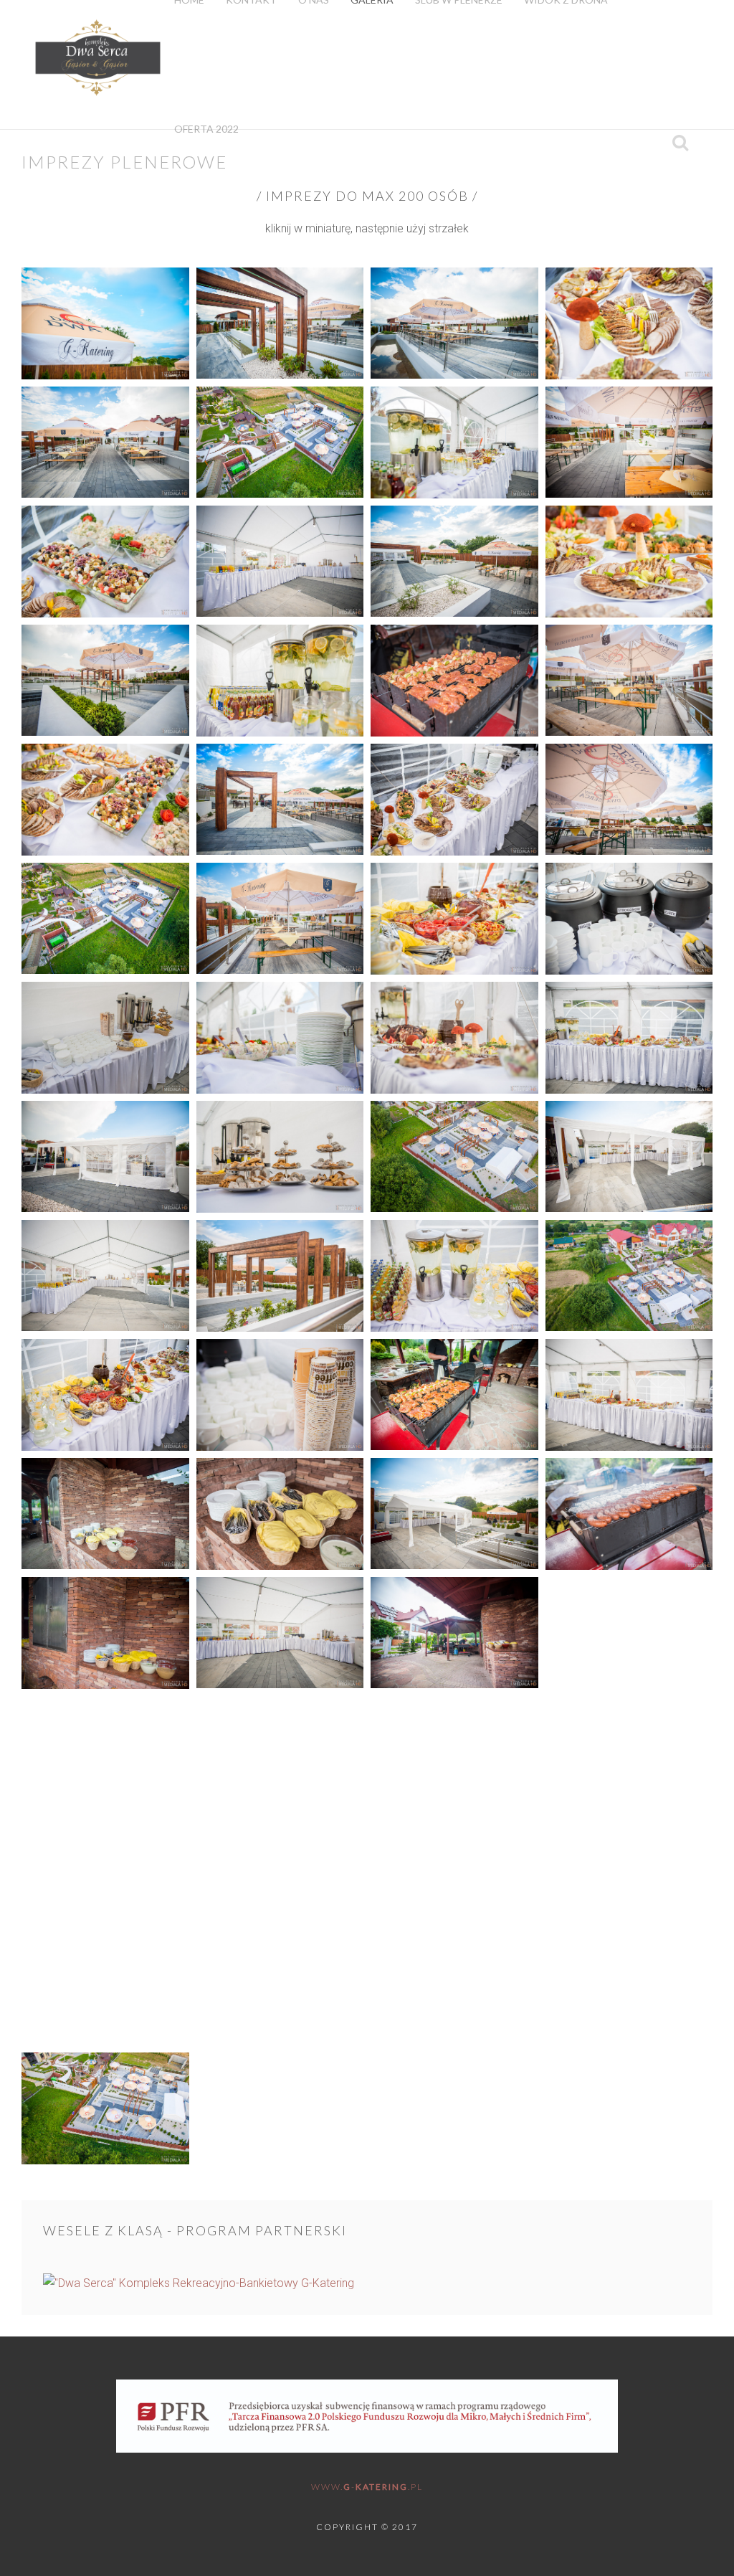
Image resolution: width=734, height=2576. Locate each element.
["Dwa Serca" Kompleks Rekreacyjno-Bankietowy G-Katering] (367, 2283)
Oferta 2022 (206, 129)
